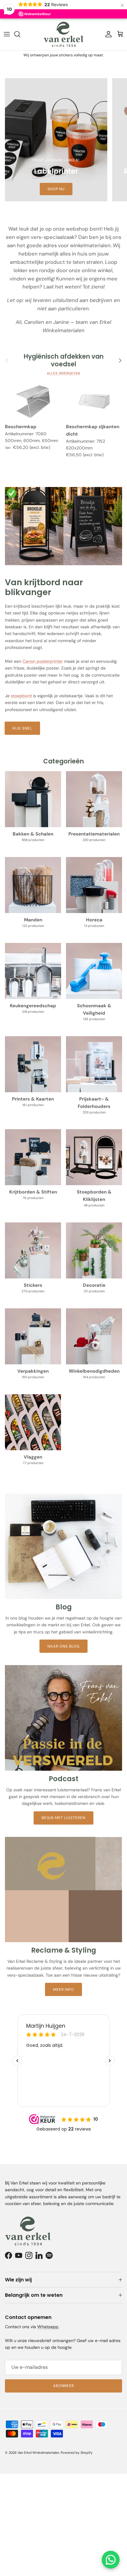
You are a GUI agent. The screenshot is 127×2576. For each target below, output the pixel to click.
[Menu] (7, 34)
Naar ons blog (63, 1646)
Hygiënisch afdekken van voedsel (64, 360)
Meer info (64, 1990)
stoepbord (21, 696)
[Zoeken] (20, 34)
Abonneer (64, 2386)
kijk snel (22, 728)
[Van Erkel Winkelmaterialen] (63, 34)
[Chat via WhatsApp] (111, 2560)
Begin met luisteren (63, 1818)
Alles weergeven (64, 373)
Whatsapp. (48, 2327)
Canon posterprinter (43, 661)
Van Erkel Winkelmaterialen (38, 2453)
